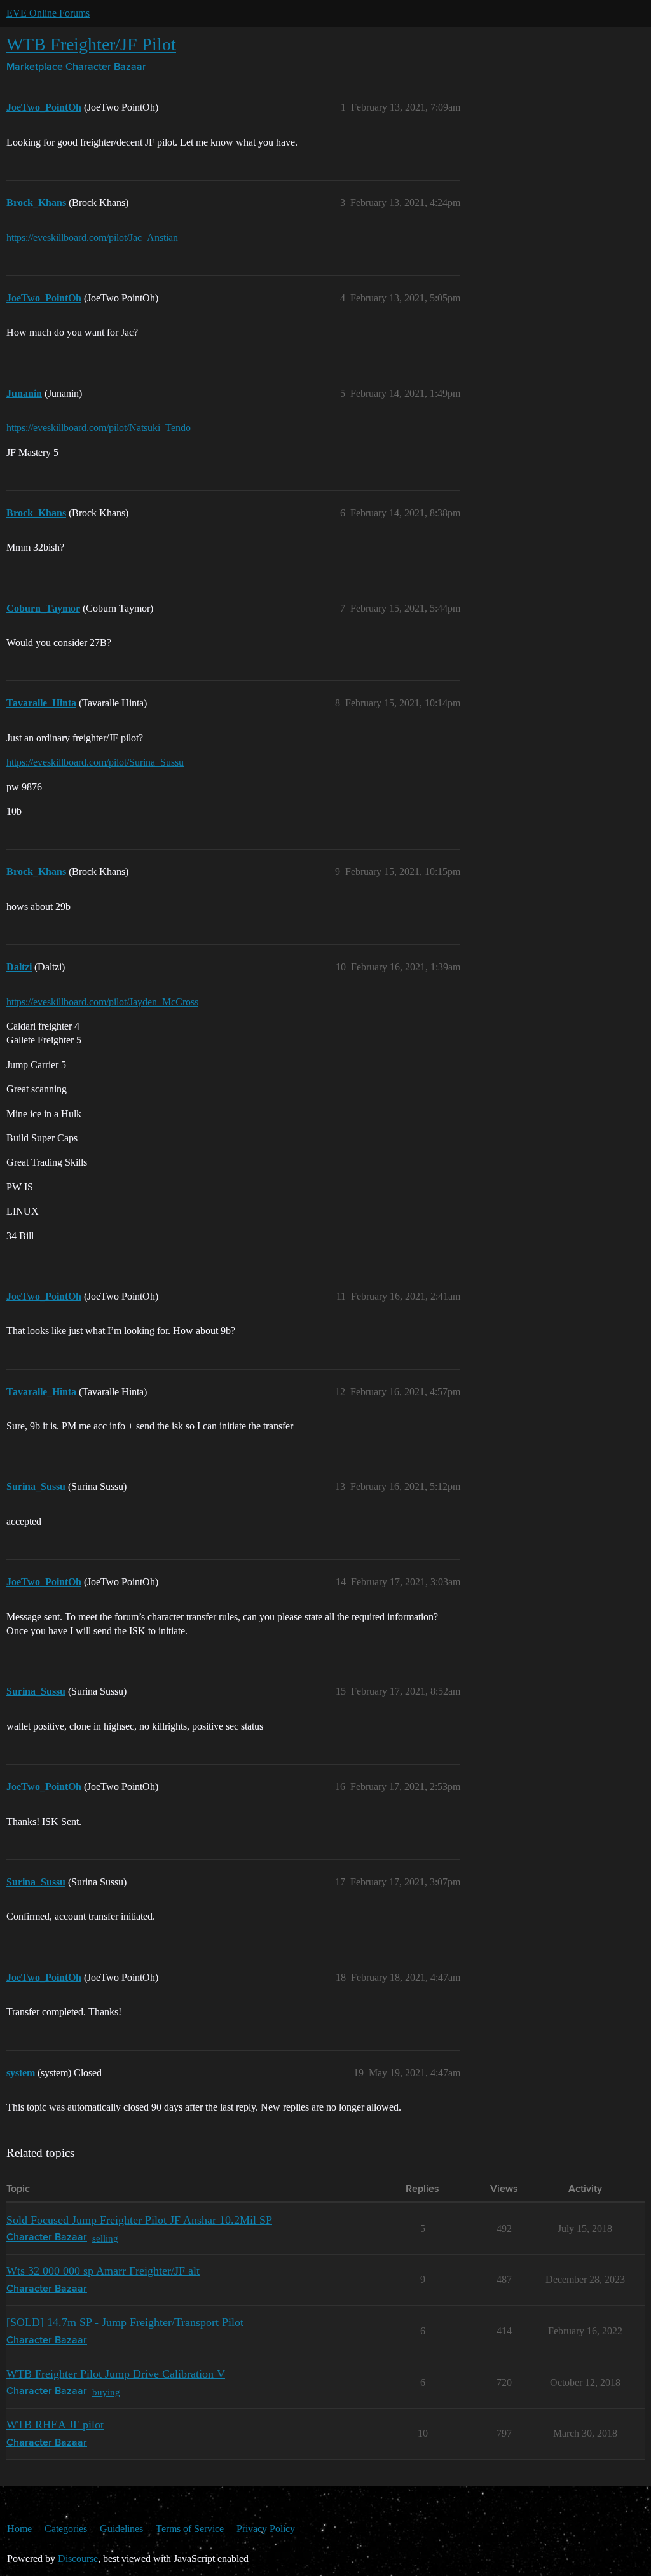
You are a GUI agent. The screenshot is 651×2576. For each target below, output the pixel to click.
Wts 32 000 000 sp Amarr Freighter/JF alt (103, 2271)
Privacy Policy (266, 2529)
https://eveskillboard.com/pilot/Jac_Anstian (92, 238)
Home (19, 2529)
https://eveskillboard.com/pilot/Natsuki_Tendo (99, 428)
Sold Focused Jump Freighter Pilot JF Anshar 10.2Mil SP (139, 2220)
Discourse (78, 2559)
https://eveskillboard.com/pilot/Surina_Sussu (95, 762)
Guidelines (121, 2529)
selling (105, 2238)
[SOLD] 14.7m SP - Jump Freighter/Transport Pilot (125, 2322)
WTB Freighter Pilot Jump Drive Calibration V (116, 2374)
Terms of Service (190, 2529)
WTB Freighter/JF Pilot (91, 44)
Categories (66, 2529)
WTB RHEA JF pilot (55, 2425)
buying (106, 2392)
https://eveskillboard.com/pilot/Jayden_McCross (102, 1002)
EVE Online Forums (48, 13)
